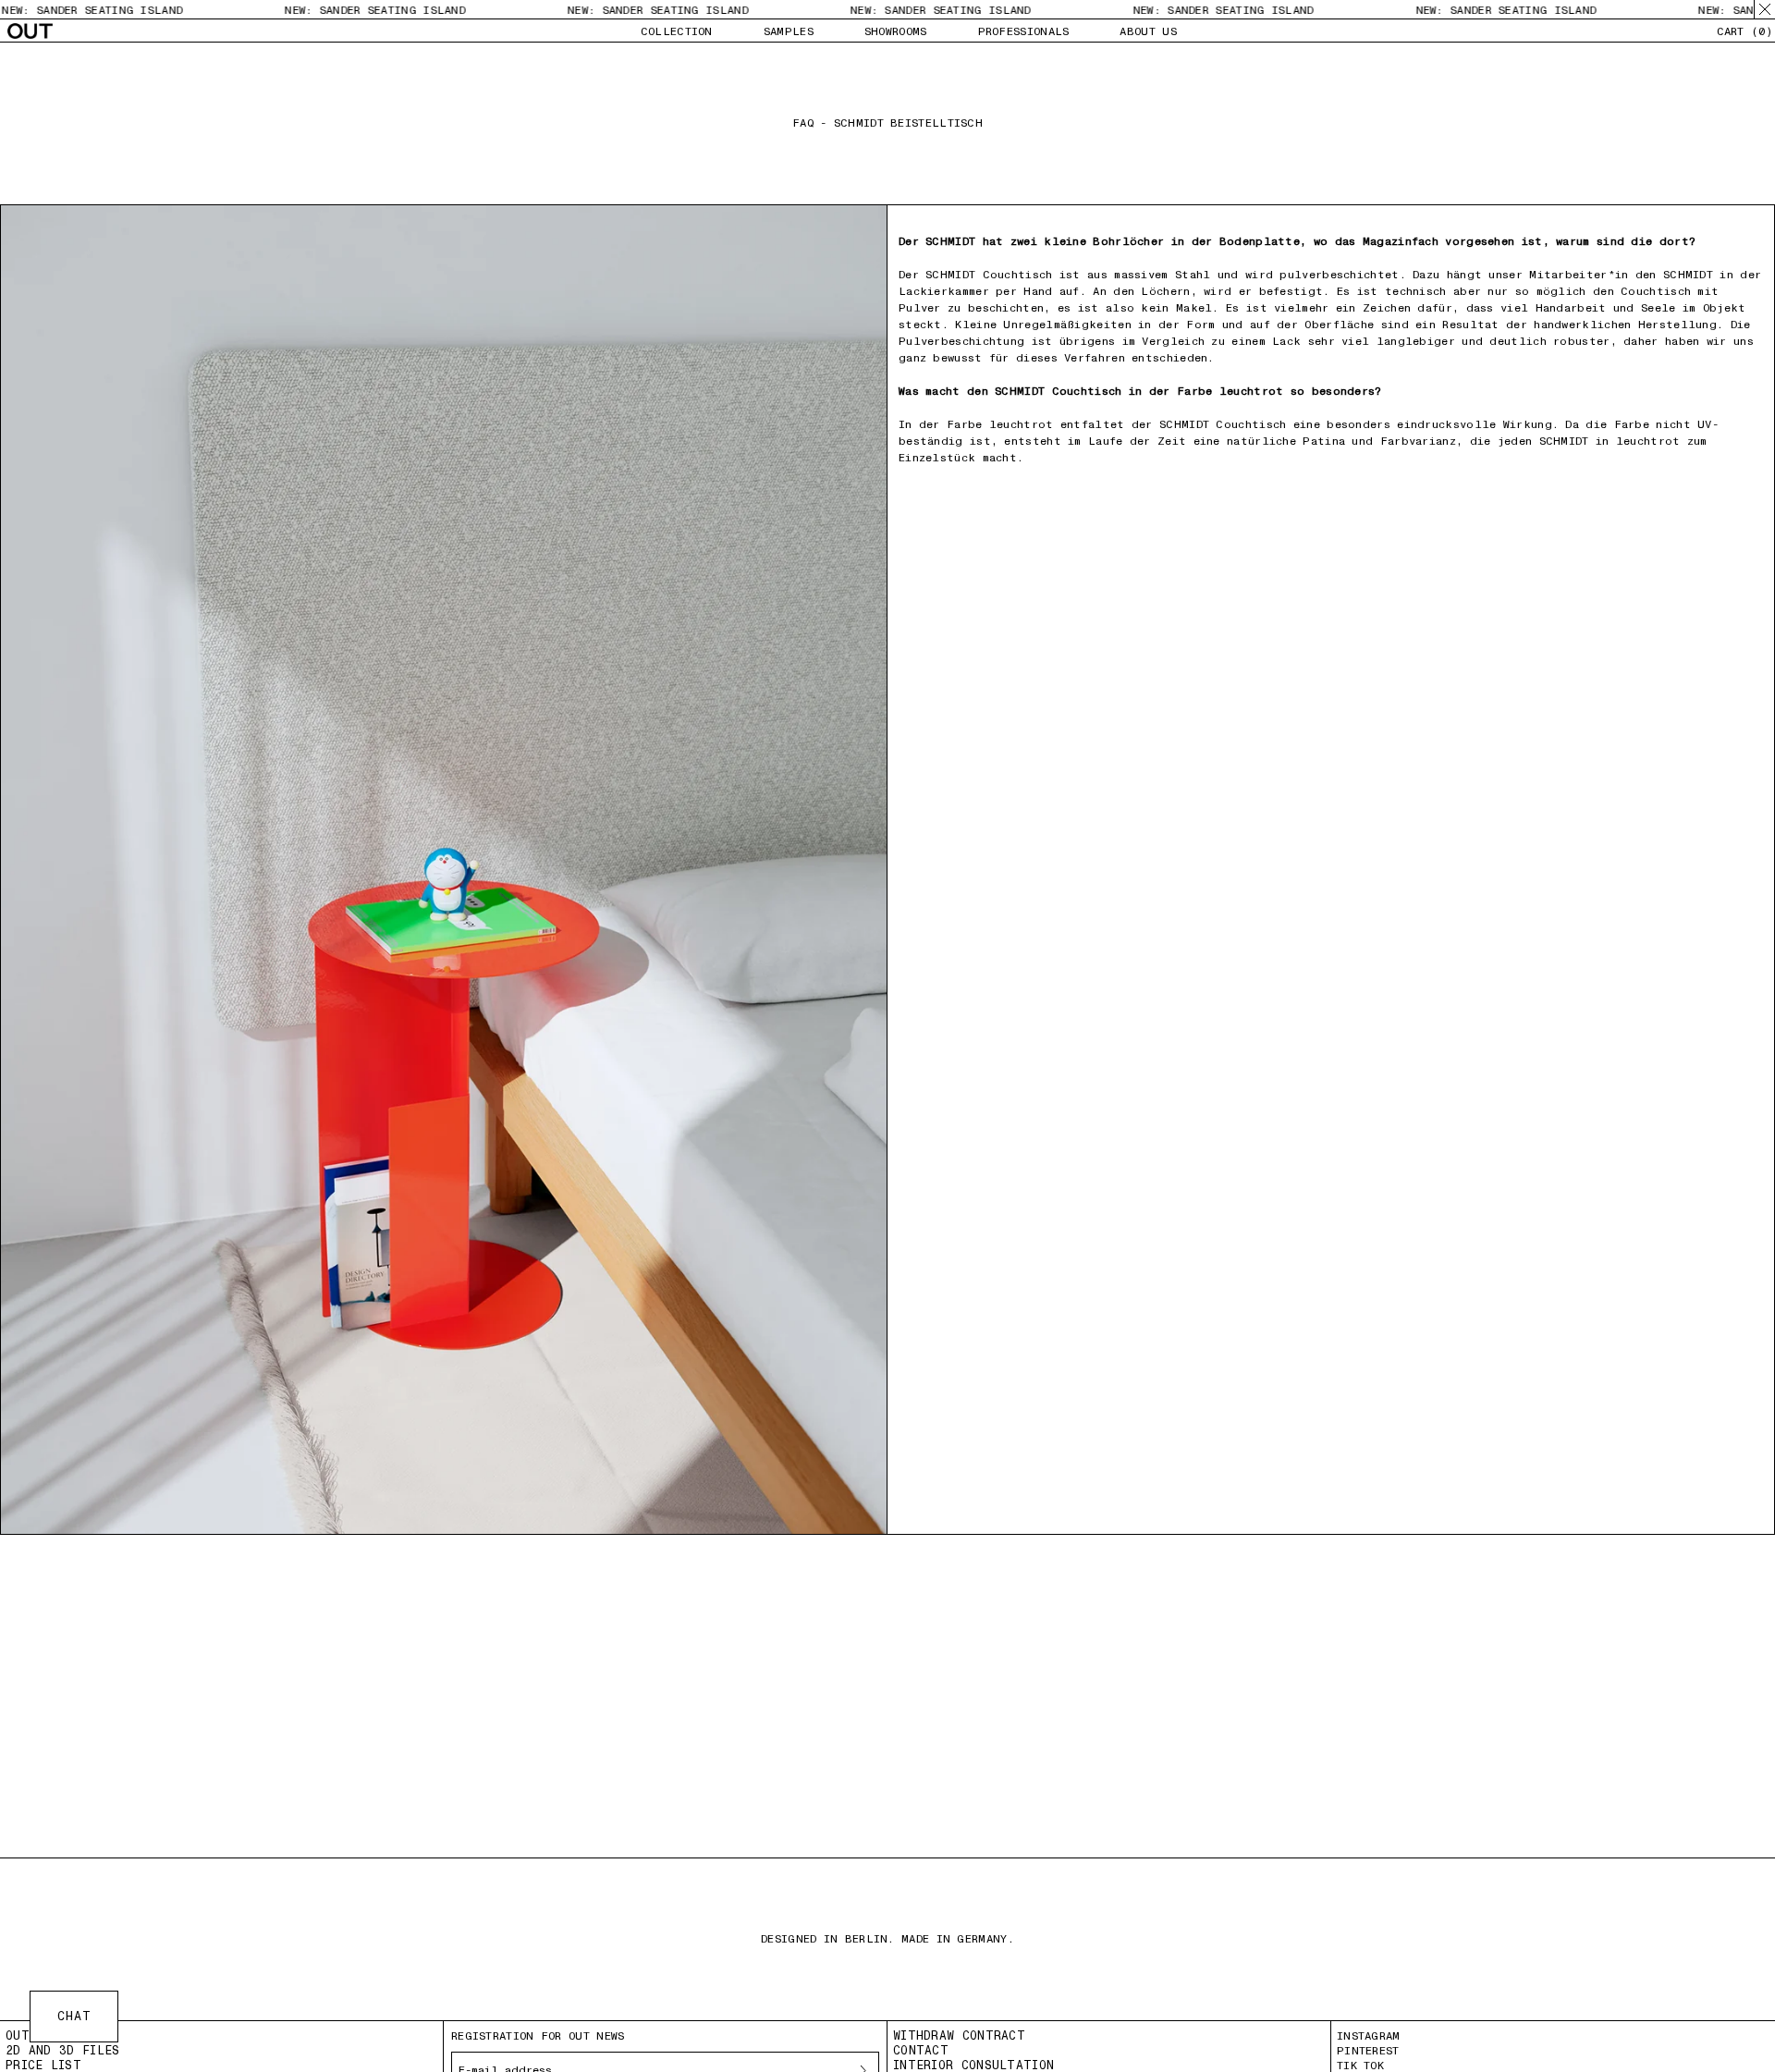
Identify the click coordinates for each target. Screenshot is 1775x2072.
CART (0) (1744, 31)
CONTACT (921, 2050)
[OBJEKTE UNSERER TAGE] (30, 31)
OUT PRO (33, 2035)
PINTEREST (1368, 2051)
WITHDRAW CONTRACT (959, 2035)
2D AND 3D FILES (63, 2050)
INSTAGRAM (1369, 2036)
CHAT (74, 2016)
